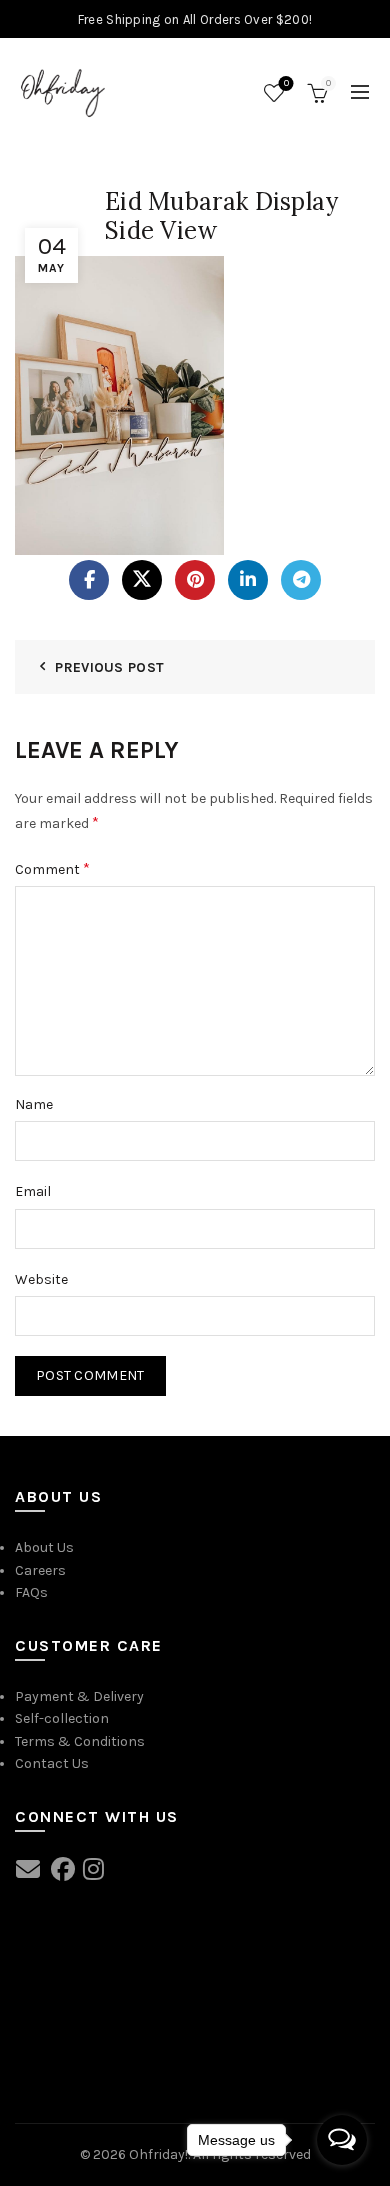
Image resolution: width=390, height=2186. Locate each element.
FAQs (31, 1592)
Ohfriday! (158, 2154)
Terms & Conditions (80, 1741)
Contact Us (52, 1763)
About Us (44, 1547)
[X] (142, 580)
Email (33, 1191)
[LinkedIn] (248, 580)
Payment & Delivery (79, 1696)
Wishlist (286, 83)
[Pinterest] (195, 580)
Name (34, 1104)
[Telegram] (301, 580)
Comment (52, 868)
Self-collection (62, 1718)
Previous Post (109, 667)
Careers (40, 1570)
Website (41, 1279)
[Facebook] (89, 580)
